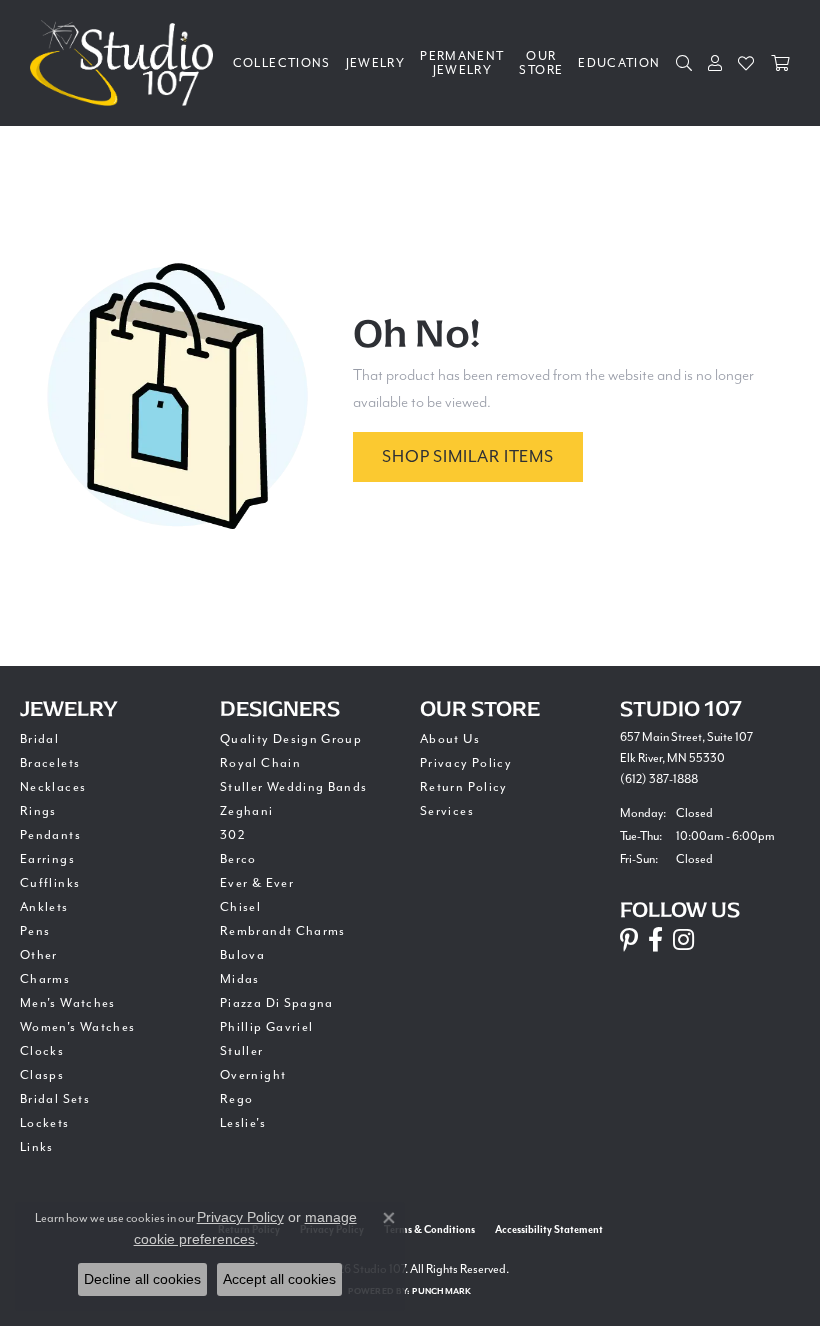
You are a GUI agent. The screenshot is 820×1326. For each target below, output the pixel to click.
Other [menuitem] (39, 955)
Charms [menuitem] (45, 979)
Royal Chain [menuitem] (260, 763)
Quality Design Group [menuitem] (291, 739)
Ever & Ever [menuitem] (257, 883)
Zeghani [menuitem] (247, 811)
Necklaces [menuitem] (53, 787)
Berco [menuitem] (238, 859)
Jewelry (376, 63)
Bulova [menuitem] (242, 955)
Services (447, 811)
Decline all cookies (142, 1279)
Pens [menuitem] (35, 931)
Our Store (541, 63)
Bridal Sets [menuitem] (55, 1099)
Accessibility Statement (549, 1230)
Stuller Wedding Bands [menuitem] (294, 787)
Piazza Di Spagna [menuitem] (277, 1003)
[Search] (684, 63)
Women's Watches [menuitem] (77, 1027)
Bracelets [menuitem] (50, 763)
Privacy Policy (466, 763)
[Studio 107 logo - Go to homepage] (126, 63)
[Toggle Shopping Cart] (780, 63)
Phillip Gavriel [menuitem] (266, 1027)
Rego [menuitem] (236, 1099)
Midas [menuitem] (240, 979)
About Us (450, 739)
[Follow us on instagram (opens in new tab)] (683, 940)
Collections (282, 63)
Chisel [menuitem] (240, 907)
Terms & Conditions (429, 1230)
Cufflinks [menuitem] (50, 883)
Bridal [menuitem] (39, 739)
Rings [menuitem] (38, 811)
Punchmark (441, 1291)
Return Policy (464, 787)
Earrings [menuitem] (47, 859)
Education (619, 63)
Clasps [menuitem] (42, 1075)
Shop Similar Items (467, 456)
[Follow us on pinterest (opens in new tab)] (629, 940)
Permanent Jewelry (462, 63)
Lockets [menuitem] (45, 1123)
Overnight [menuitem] (253, 1075)
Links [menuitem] (37, 1147)
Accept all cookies (279, 1279)
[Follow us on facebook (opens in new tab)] (655, 940)
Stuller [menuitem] (242, 1051)
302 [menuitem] (233, 835)
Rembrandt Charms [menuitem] (283, 931)
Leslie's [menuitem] (243, 1123)
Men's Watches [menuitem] (68, 1003)
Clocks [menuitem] (42, 1051)
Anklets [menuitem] (44, 907)
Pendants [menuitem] (50, 835)
